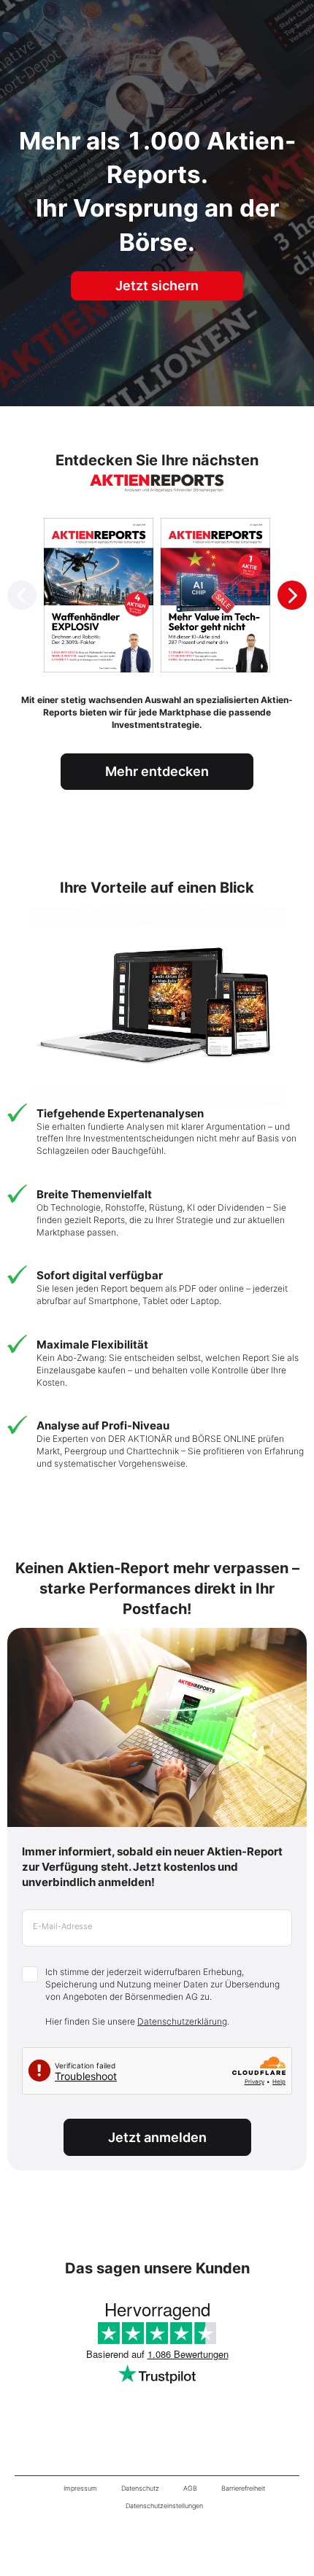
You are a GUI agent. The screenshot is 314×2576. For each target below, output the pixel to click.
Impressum (80, 2488)
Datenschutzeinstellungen (164, 2506)
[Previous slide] (22, 595)
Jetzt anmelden (157, 2137)
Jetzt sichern (157, 286)
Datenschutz (140, 2488)
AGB (190, 2488)
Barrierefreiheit (243, 2488)
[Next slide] (292, 595)
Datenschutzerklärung (182, 2021)
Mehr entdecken (157, 771)
